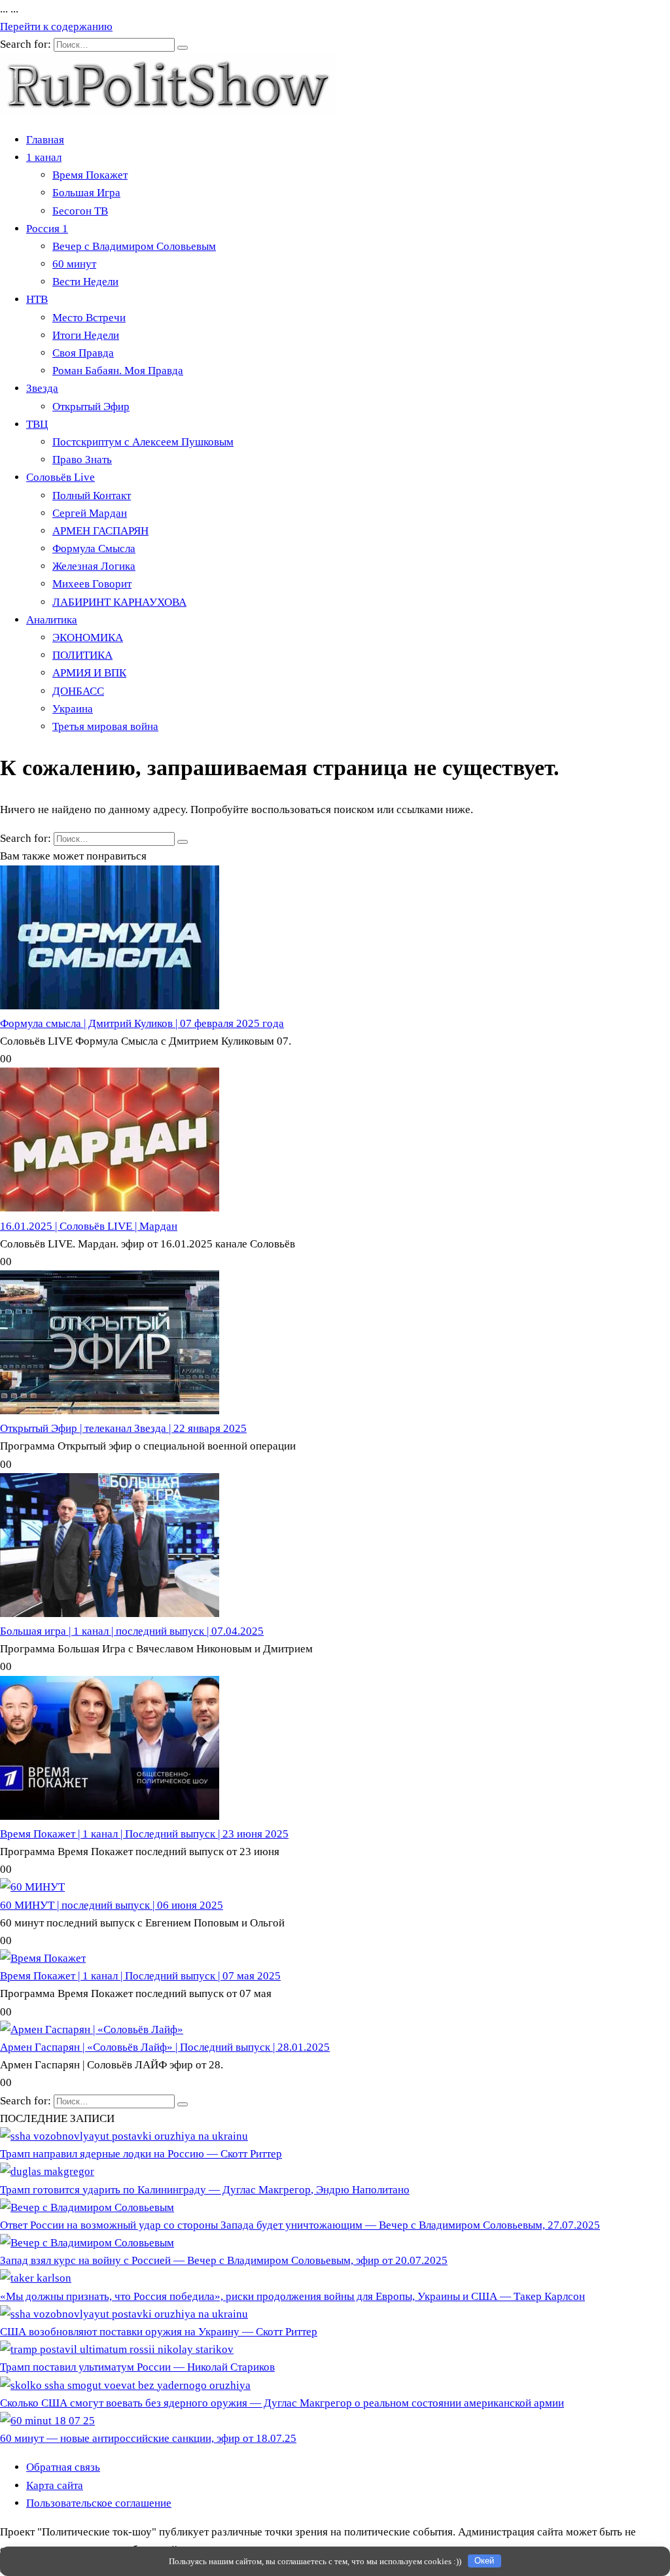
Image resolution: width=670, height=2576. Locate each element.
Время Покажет (90, 175)
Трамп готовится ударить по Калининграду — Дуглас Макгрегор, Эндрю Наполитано (205, 2190)
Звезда (42, 388)
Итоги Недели (86, 335)
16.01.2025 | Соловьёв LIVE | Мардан (89, 1226)
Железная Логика (94, 566)
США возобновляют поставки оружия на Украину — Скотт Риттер (159, 2332)
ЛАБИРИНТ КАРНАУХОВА (119, 602)
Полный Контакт (92, 496)
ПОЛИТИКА (82, 655)
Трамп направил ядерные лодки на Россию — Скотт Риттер (141, 2154)
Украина (73, 709)
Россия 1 (47, 229)
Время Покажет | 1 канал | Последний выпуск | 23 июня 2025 (144, 1834)
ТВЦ (37, 424)
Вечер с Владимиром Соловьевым (134, 246)
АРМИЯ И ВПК (89, 673)
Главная (45, 140)
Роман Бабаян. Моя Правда (118, 371)
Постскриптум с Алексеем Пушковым (143, 442)
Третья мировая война (105, 726)
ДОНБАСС (78, 691)
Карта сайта (55, 2485)
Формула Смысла (94, 548)
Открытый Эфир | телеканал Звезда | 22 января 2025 (123, 1428)
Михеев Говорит (92, 584)
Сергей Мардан (90, 513)
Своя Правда (83, 353)
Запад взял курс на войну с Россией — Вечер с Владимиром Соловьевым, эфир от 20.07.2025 (224, 2260)
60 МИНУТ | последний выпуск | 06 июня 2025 (112, 1905)
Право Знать (82, 460)
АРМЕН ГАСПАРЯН (100, 531)
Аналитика (52, 620)
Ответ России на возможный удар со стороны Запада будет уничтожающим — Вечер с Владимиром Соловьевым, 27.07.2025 (300, 2225)
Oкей (484, 2561)
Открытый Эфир (91, 407)
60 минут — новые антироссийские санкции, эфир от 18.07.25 (148, 2438)
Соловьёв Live (61, 477)
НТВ (37, 299)
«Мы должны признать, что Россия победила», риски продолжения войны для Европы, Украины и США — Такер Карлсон (292, 2296)
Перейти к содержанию (56, 26)
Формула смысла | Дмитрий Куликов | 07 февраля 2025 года (142, 1023)
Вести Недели (85, 282)
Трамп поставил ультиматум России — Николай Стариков (137, 2367)
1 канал (44, 157)
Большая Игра (86, 193)
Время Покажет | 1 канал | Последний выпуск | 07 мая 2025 (140, 1976)
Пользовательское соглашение (99, 2503)
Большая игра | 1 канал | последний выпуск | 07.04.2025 (132, 1631)
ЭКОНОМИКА (88, 637)
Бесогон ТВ (80, 211)
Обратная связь (63, 2467)
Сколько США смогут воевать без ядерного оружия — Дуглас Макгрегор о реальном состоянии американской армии (282, 2403)
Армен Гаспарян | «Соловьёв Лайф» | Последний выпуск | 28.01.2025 (165, 2047)
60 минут (74, 264)
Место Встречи (89, 318)
